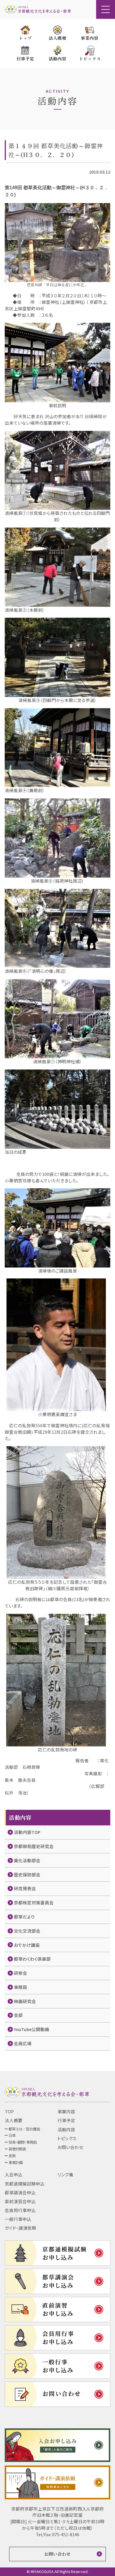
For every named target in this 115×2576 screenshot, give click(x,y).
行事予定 (66, 2120)
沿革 (12, 2135)
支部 (18, 2015)
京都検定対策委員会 (34, 1902)
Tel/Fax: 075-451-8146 (57, 2534)
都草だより (24, 1917)
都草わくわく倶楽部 (32, 1959)
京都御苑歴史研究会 (34, 1846)
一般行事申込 (18, 2219)
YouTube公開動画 (32, 2029)
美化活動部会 (27, 1860)
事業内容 (66, 2111)
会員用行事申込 (20, 2210)
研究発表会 (25, 1888)
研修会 (20, 1973)
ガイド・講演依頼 (20, 2228)
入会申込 (14, 2174)
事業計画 (16, 2163)
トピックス (67, 2138)
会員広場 (23, 2043)
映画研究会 (25, 2001)
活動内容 (66, 2129)
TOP (9, 2111)
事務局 (20, 1987)
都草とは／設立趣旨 (24, 2129)
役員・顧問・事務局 (23, 2142)
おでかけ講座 (27, 1945)
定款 (12, 2156)
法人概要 (14, 2120)
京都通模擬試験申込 (25, 2184)
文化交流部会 (27, 1931)
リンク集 (65, 2174)
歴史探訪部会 (27, 1874)
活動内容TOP (27, 1832)
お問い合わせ (70, 2147)
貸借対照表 (17, 2149)
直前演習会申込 (20, 2201)
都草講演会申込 (20, 2192)
